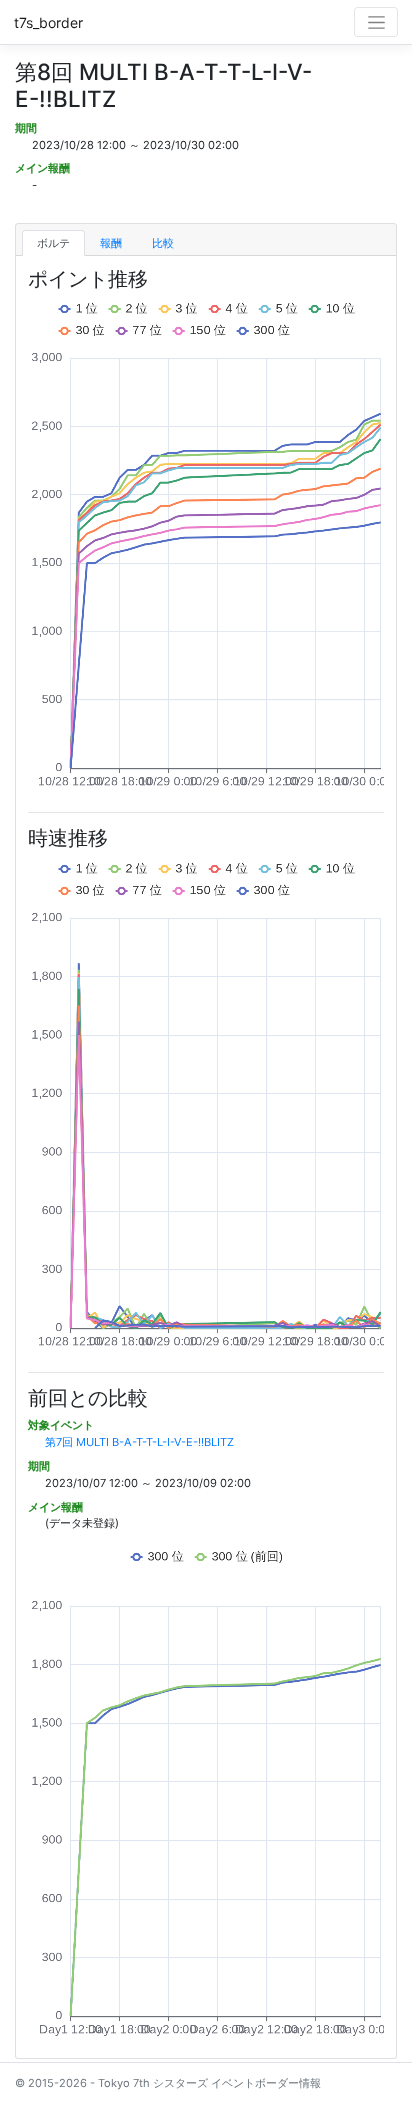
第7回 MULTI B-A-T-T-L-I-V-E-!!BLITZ (139, 1442)
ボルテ (53, 243)
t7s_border (48, 22)
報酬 (111, 243)
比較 (163, 243)
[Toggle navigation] (376, 22)
